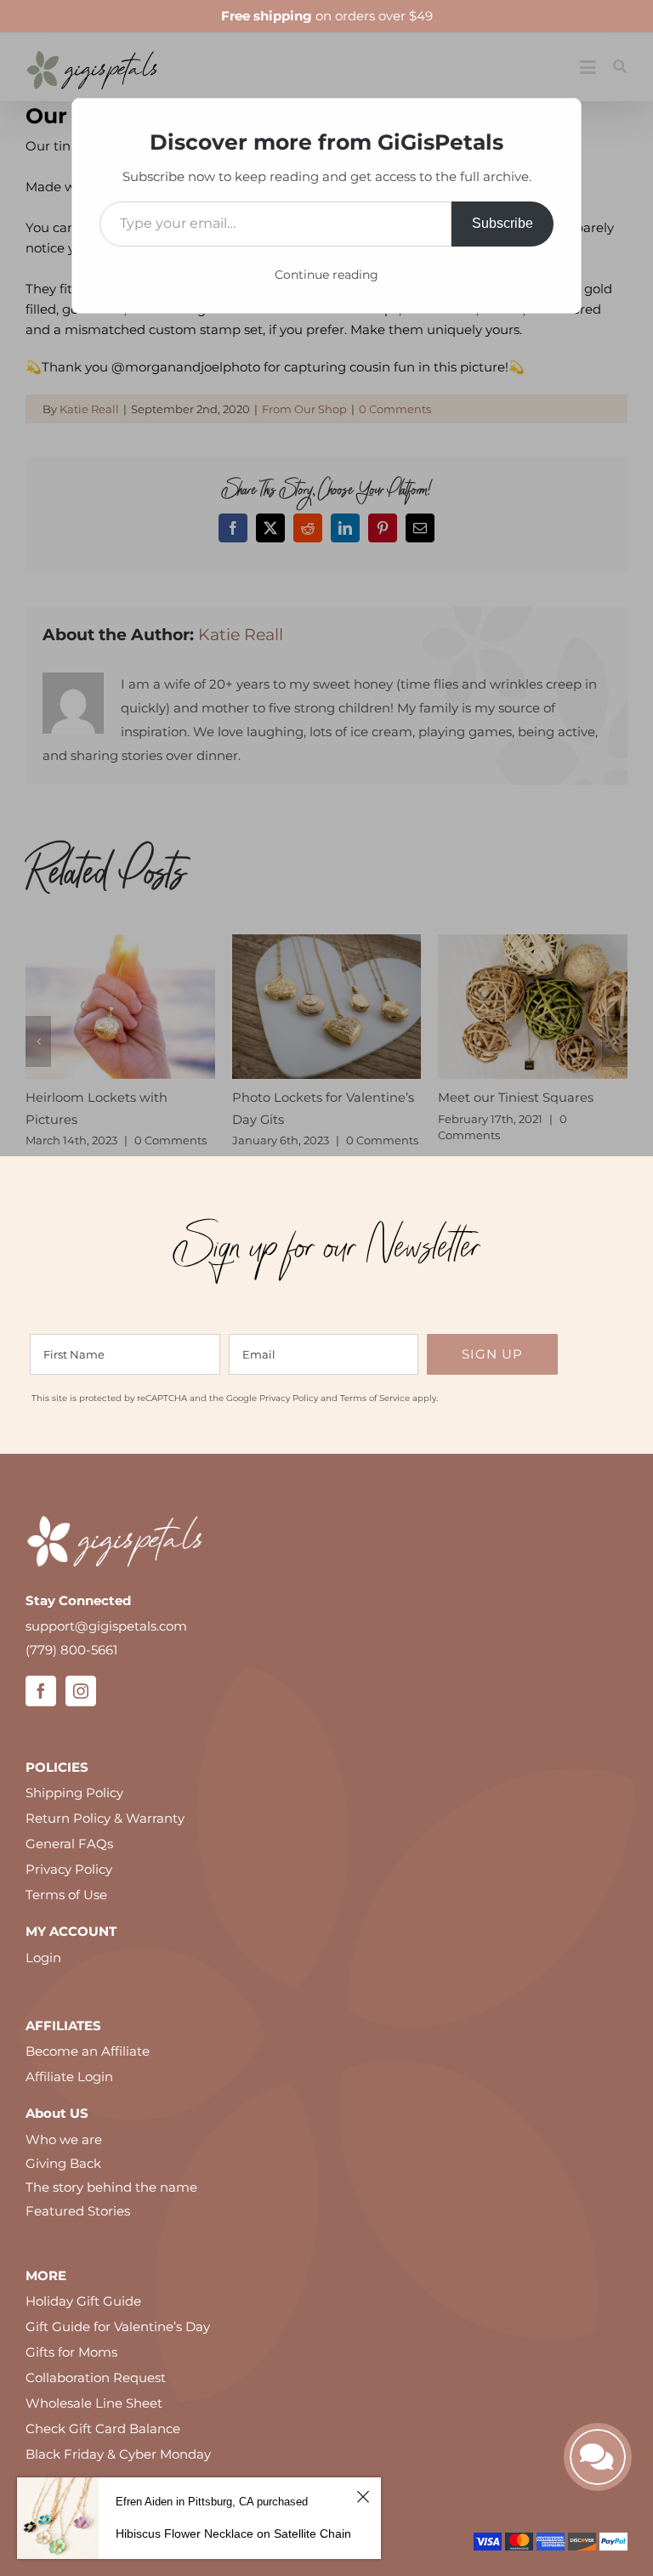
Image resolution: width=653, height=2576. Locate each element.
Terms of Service (375, 1420)
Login (43, 1980)
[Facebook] (41, 1712)
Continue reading (326, 275)
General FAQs (69, 1866)
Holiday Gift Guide (83, 2323)
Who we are (64, 2161)
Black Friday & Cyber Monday (118, 2476)
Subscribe (503, 223)
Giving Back (63, 2185)
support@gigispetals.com (106, 1648)
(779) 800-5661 (71, 1672)
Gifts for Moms (71, 2374)
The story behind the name (111, 2209)
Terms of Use (66, 1917)
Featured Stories (78, 2233)
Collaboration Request (96, 2400)
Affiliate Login (69, 2099)
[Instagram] (81, 1712)
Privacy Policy (289, 1420)
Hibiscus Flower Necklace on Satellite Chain (233, 2533)
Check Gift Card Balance (103, 2451)
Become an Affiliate (88, 2073)
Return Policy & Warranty (105, 1840)
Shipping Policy (74, 1815)
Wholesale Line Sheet (94, 2425)
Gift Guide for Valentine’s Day (118, 2349)
